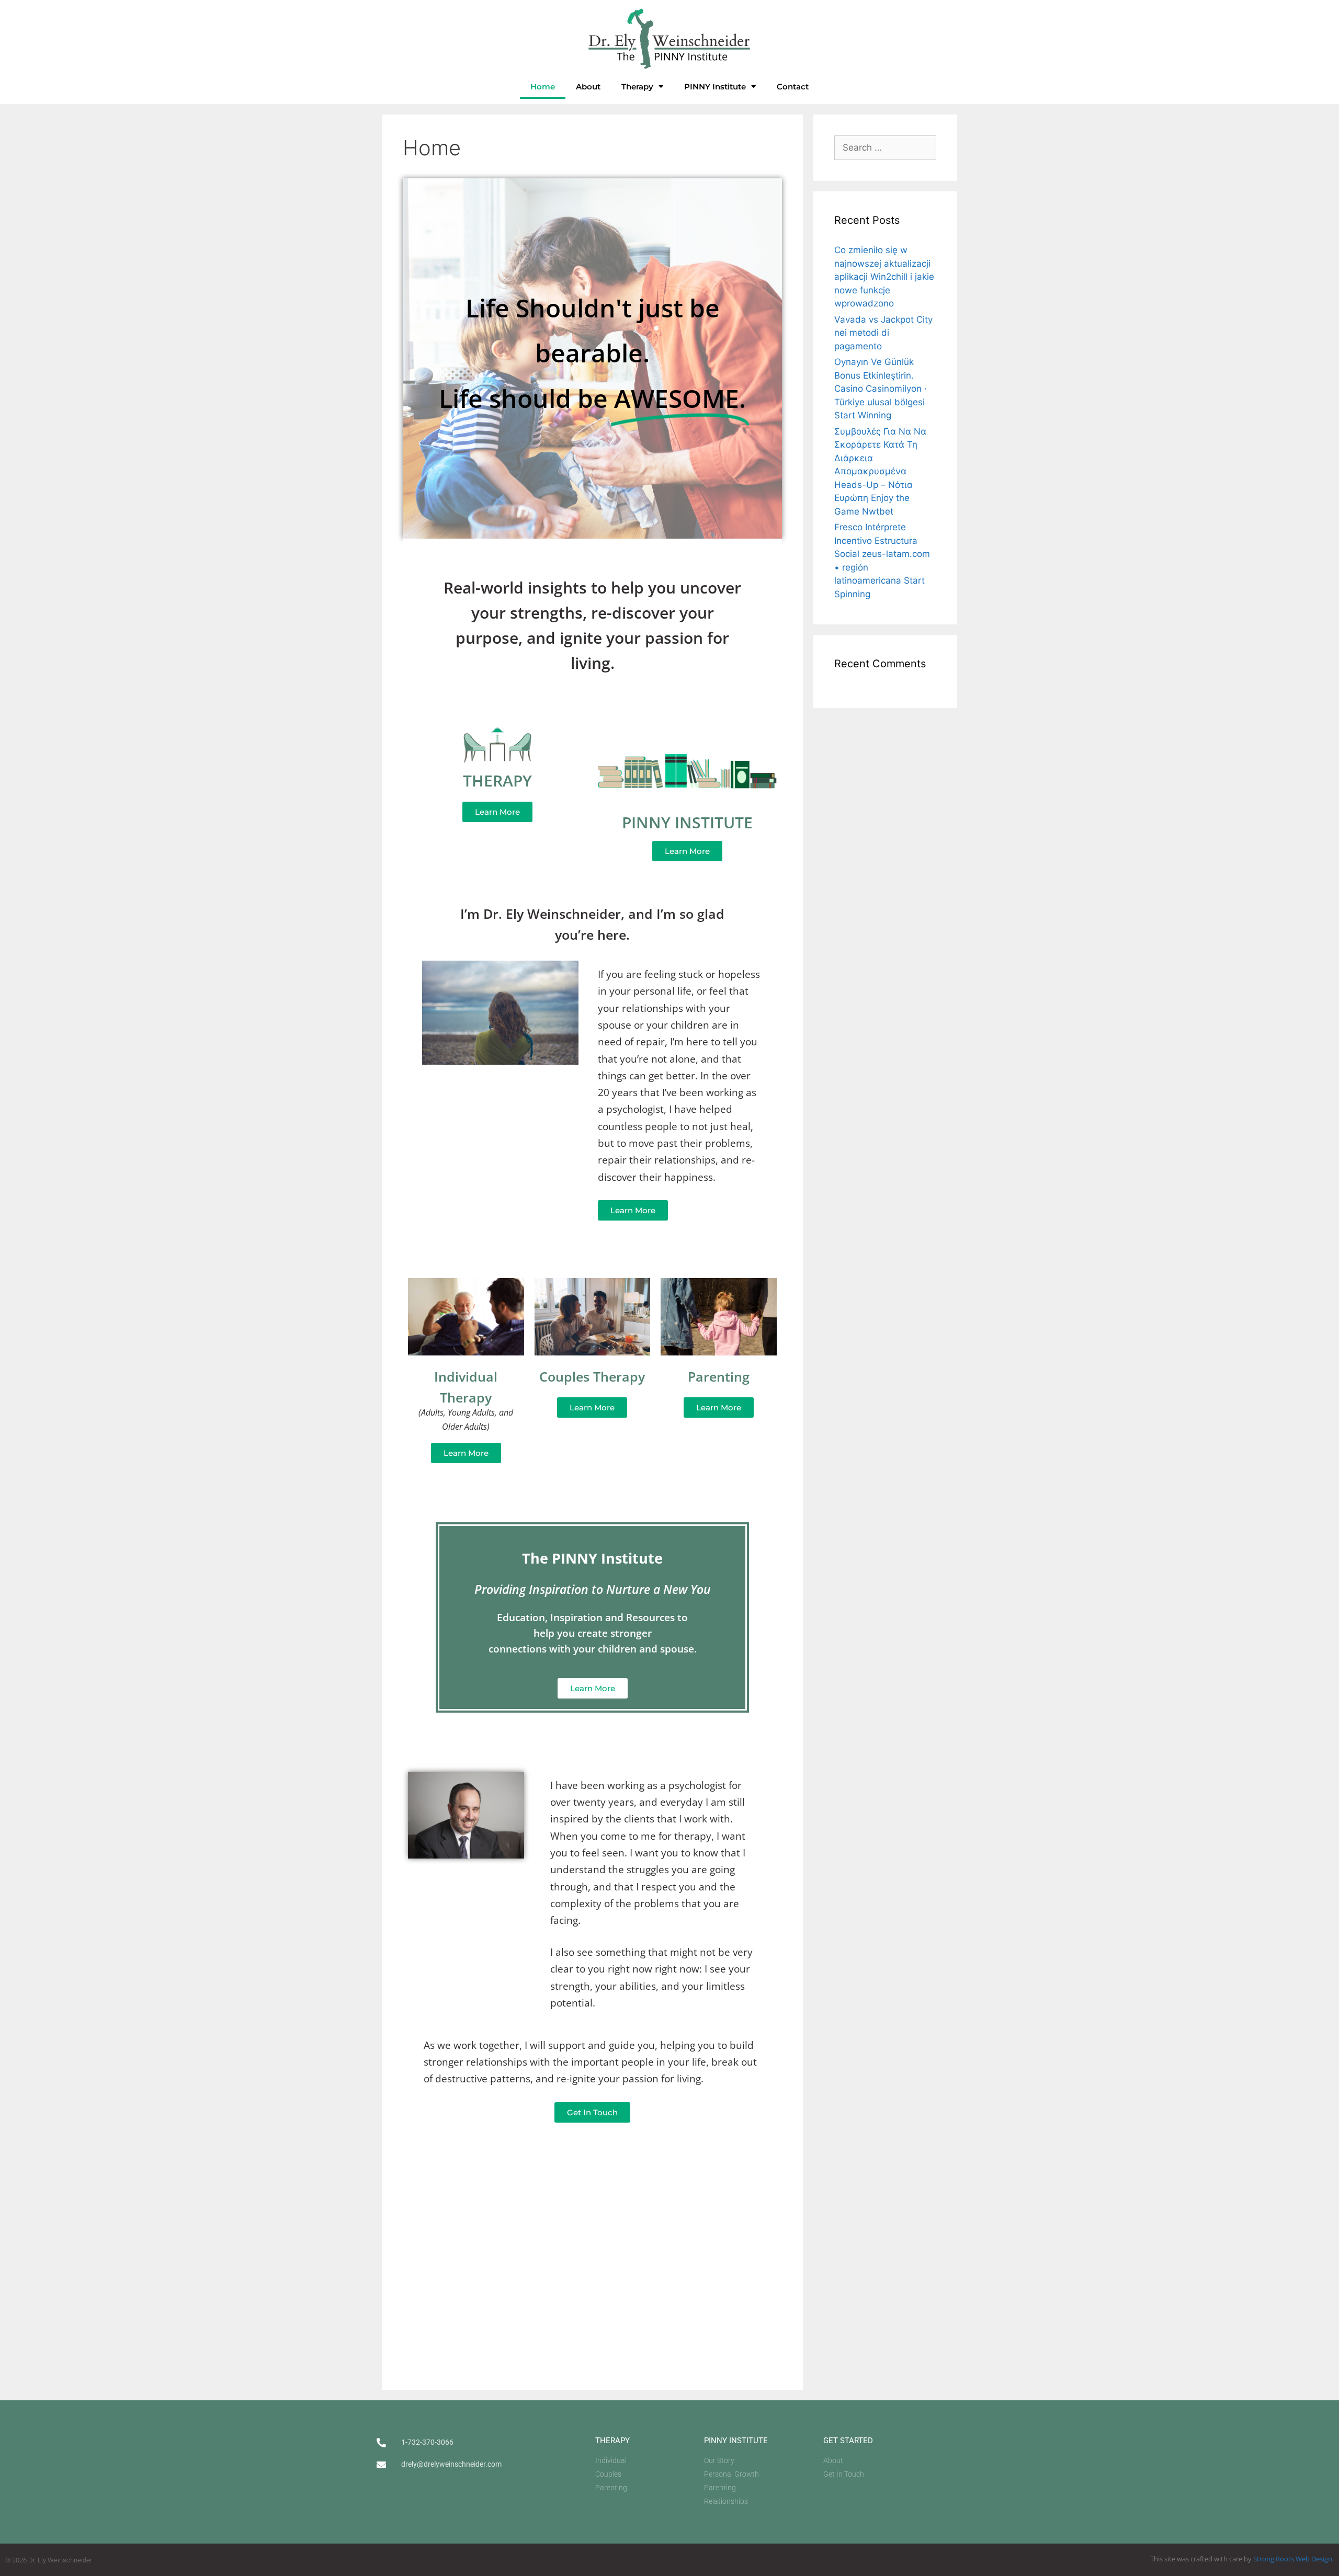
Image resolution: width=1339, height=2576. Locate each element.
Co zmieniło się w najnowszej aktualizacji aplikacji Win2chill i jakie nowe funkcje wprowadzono (884, 277)
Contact (793, 87)
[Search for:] (885, 147)
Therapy (637, 87)
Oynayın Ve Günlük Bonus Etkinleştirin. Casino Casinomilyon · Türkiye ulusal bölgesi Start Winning (881, 389)
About (588, 87)
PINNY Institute (715, 87)
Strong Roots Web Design (1293, 2559)
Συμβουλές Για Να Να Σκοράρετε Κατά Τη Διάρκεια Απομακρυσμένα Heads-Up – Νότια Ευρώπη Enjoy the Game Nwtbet (880, 471)
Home (543, 87)
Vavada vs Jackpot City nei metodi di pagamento (883, 333)
